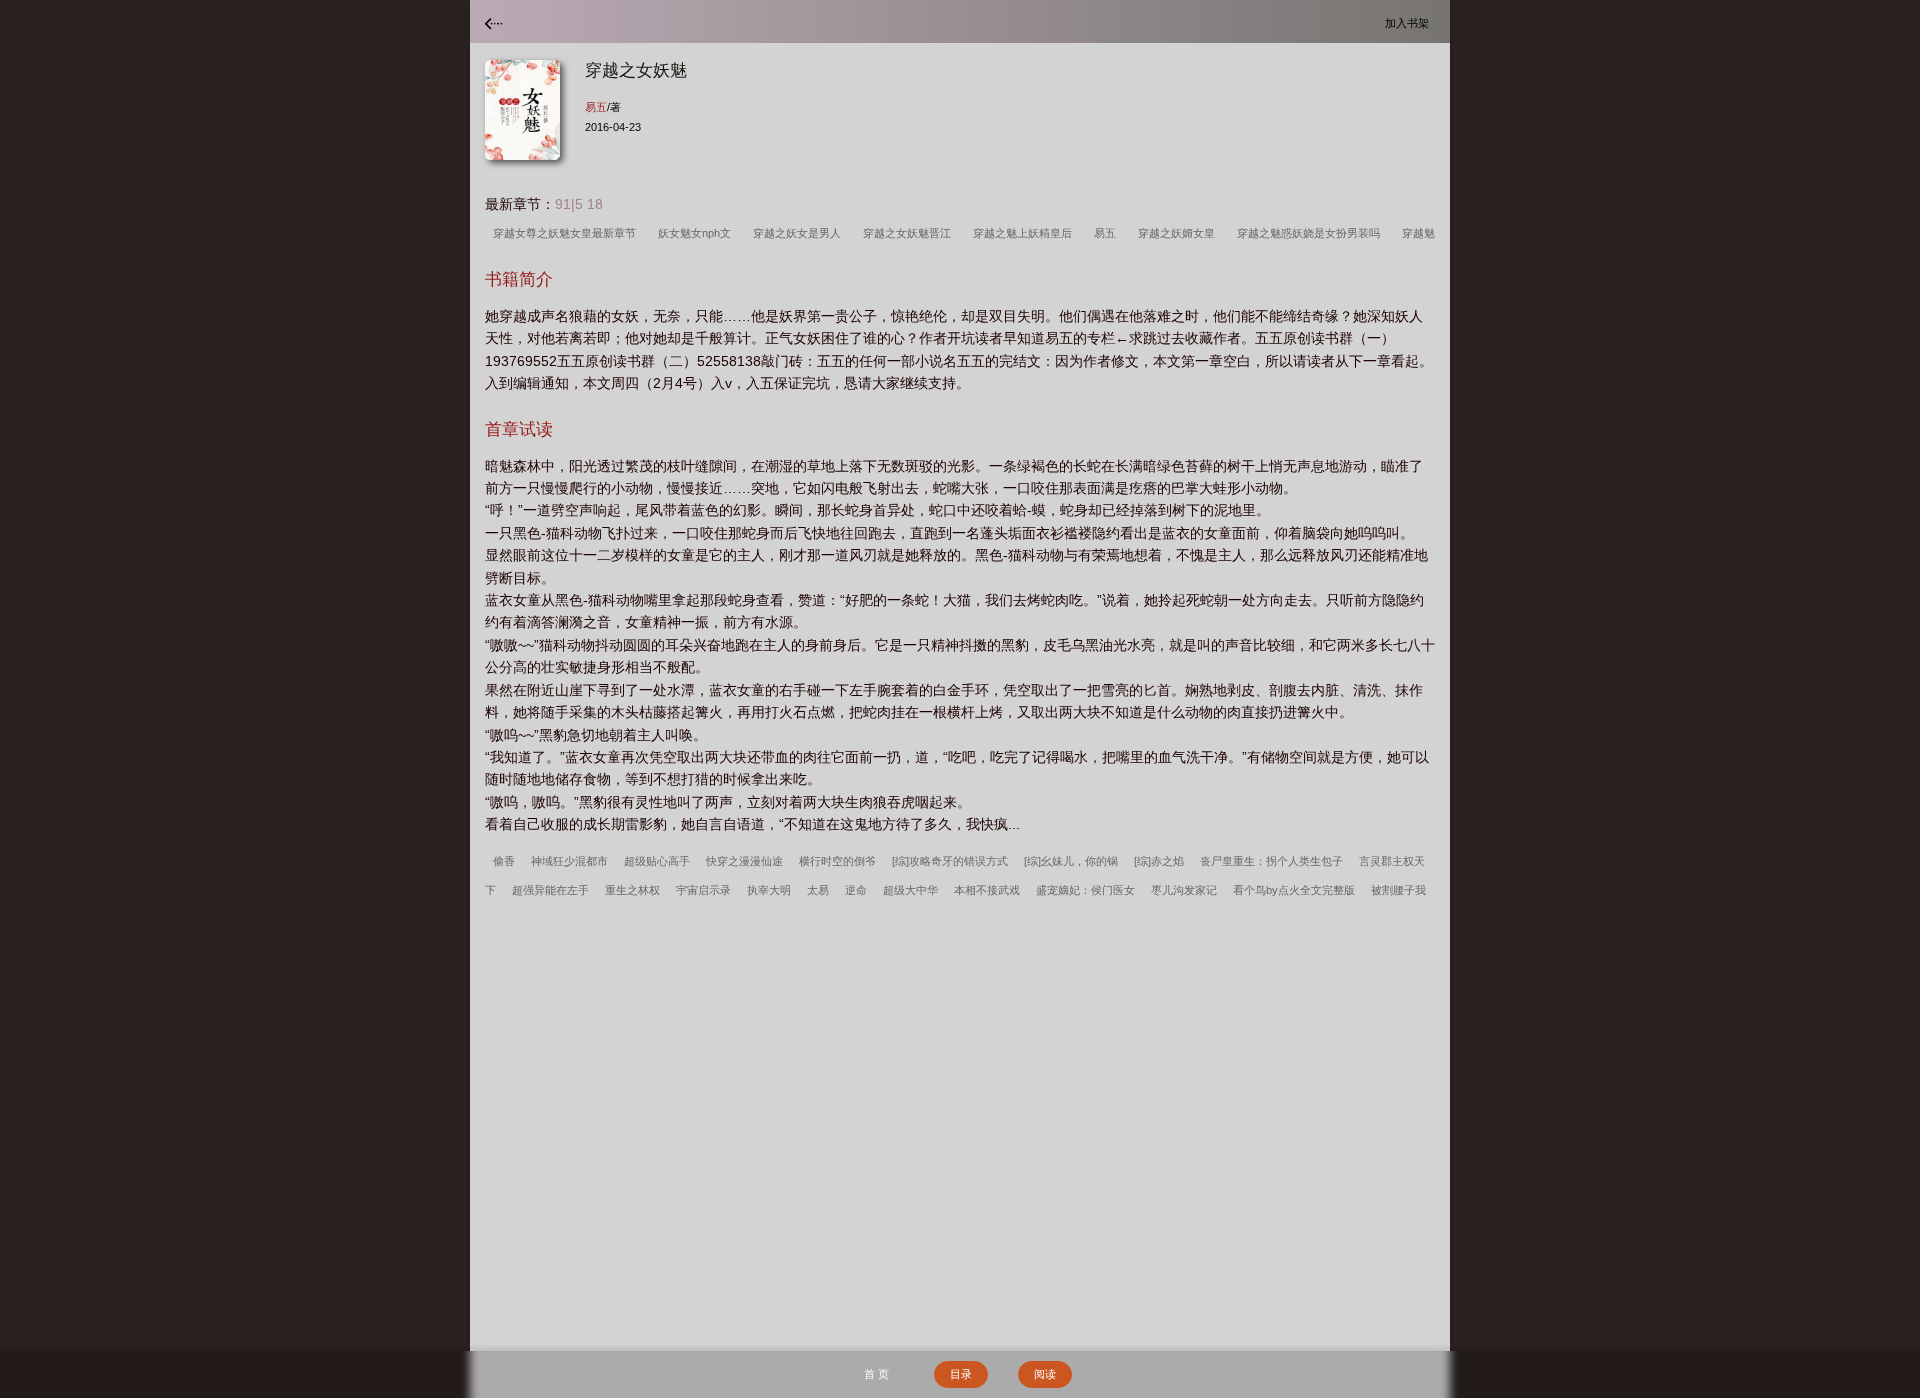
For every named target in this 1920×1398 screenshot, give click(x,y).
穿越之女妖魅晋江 (910, 233)
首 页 (876, 1374)
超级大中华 (910, 890)
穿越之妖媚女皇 (1179, 233)
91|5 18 (579, 204)
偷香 (504, 861)
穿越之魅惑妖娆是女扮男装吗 (1311, 233)
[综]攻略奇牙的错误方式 (950, 861)
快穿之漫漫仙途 (744, 861)
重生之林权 (632, 890)
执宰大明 (769, 890)
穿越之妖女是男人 (800, 233)
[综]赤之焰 (1159, 861)
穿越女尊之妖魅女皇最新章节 (567, 233)
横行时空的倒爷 (837, 861)
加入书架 (1410, 22)
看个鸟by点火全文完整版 (1294, 890)
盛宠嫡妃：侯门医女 (1085, 890)
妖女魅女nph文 (697, 233)
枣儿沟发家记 (1184, 890)
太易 (818, 890)
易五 (596, 107)
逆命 (856, 890)
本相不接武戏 (987, 890)
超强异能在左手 (550, 890)
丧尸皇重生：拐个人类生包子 (1271, 861)
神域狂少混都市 (569, 861)
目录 (961, 1374)
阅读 (1045, 1374)
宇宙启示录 (703, 890)
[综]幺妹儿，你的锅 (1071, 861)
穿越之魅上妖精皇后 (1025, 233)
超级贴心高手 (657, 861)
